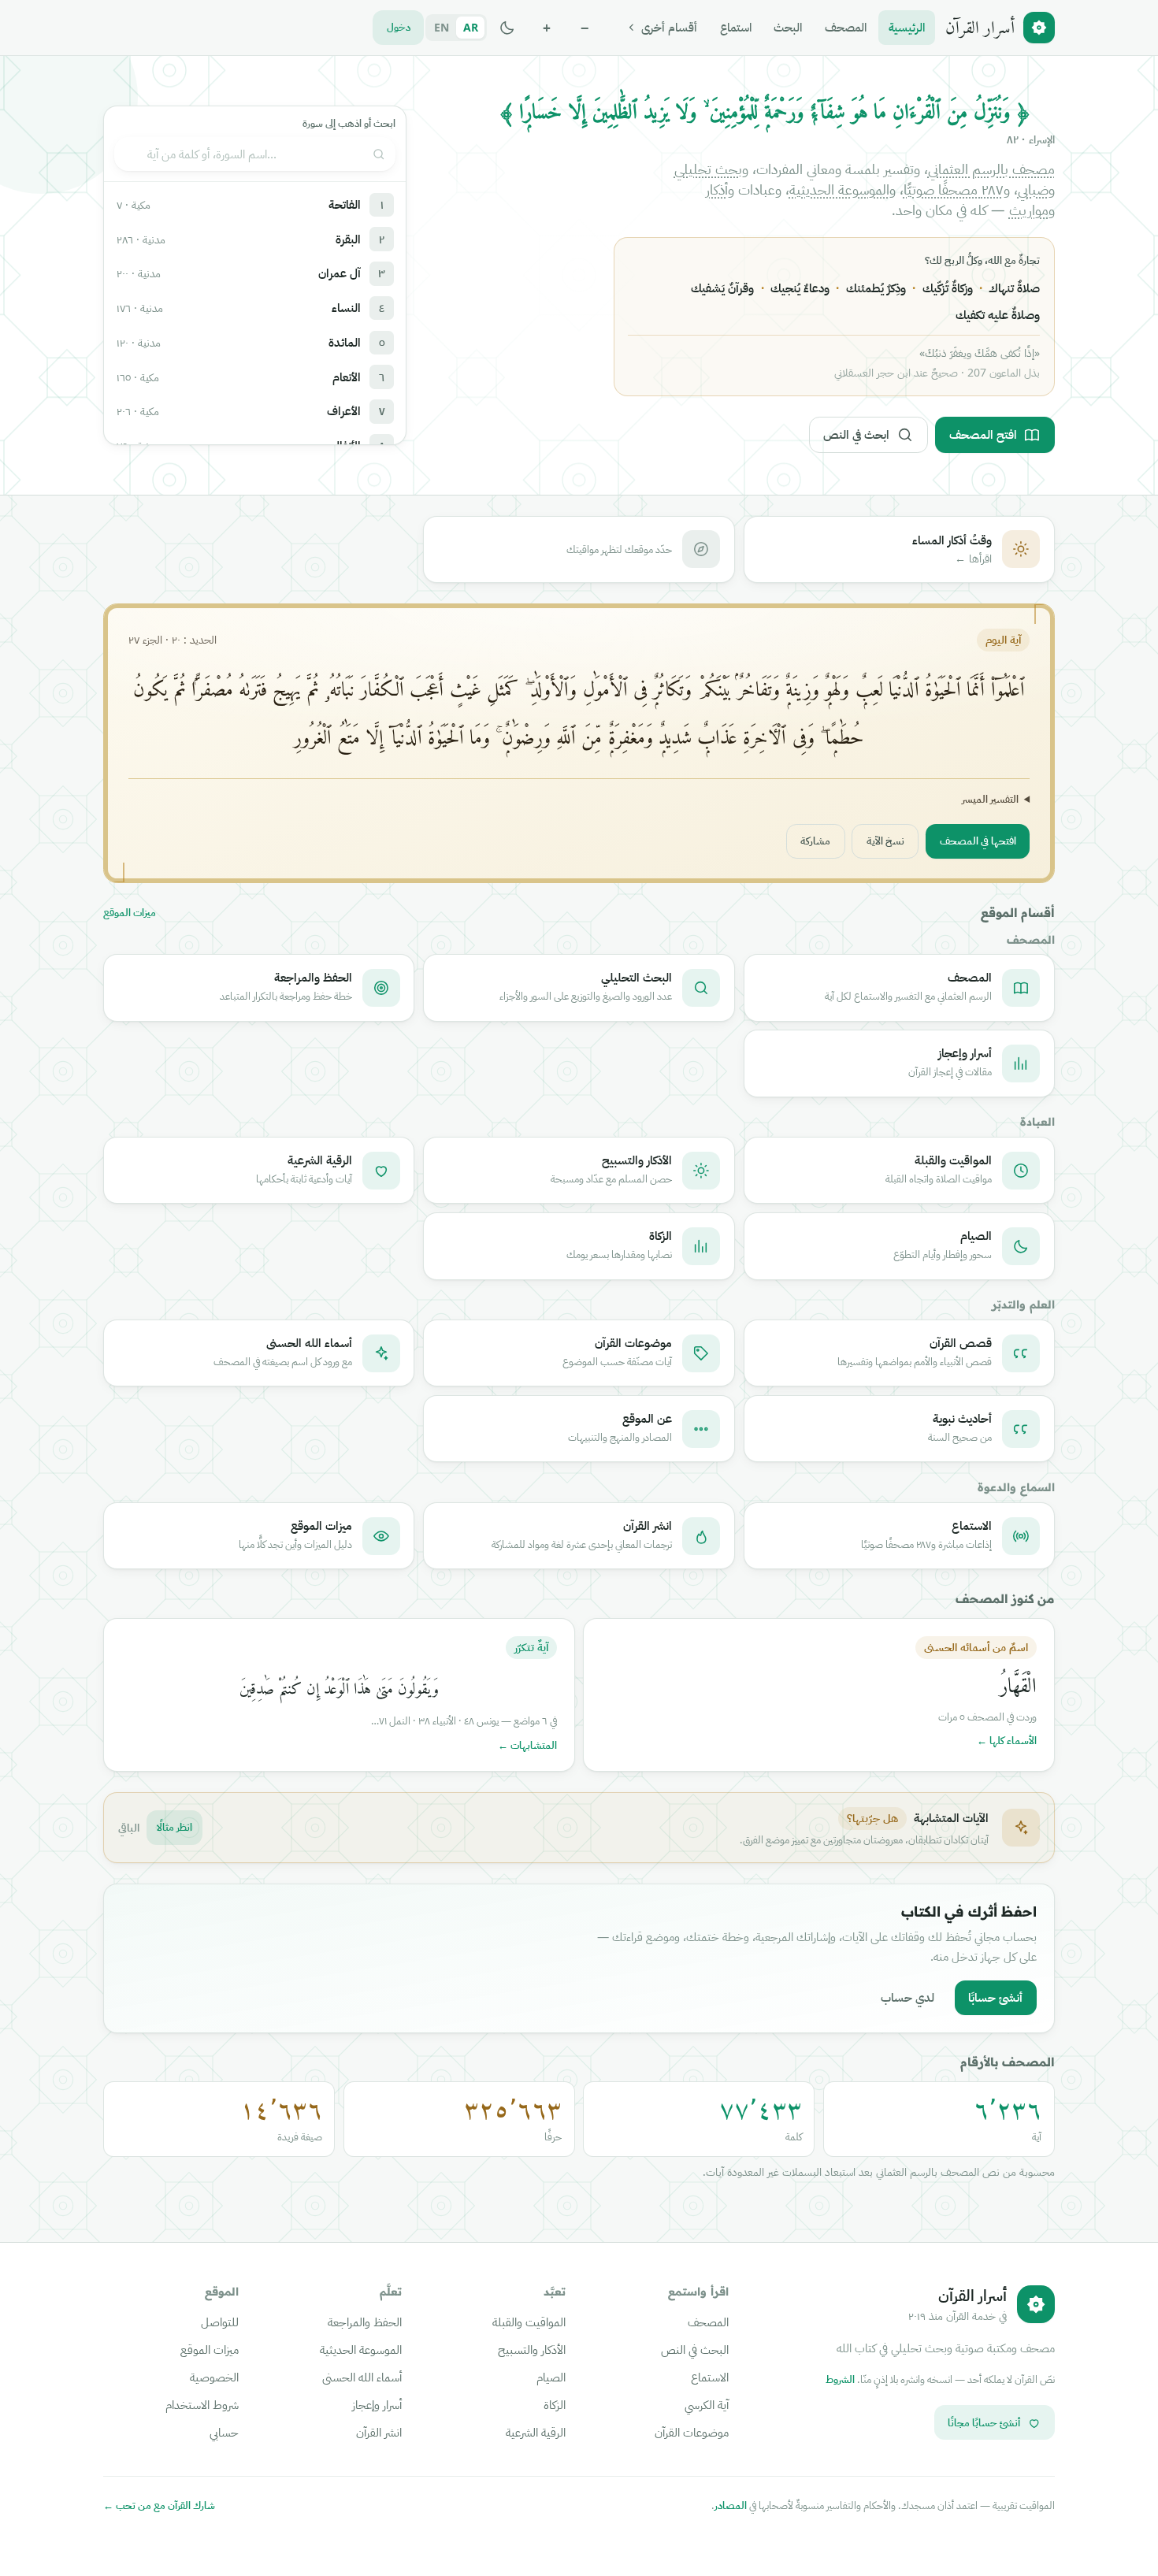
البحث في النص (695, 2349)
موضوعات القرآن (692, 2432)
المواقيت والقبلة (529, 2322)
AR (471, 27)
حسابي (224, 2432)
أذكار (717, 189)
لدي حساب (907, 1997)
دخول (399, 27)
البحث (788, 27)
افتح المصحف (983, 434)
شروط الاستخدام (202, 2404)
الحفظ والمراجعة (365, 2322)
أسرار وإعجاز (377, 2404)
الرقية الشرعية (536, 2432)
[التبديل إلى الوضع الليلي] (507, 28)
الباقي (129, 1827)
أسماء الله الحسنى (362, 2377)
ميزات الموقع (130, 913)
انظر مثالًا (174, 1827)
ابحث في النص (856, 434)
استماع (736, 27)
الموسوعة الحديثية (839, 189)
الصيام (551, 2377)
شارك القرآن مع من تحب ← (159, 2505)
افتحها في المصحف (978, 841)
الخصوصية (214, 2377)
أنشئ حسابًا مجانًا (984, 2422)
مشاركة (815, 841)
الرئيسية (907, 27)
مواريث (1029, 210)
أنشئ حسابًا (995, 1997)
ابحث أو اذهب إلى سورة (349, 123)
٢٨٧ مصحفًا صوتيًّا (954, 189)
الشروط (840, 2379)
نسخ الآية (885, 841)
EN (442, 27)
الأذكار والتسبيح (532, 2349)
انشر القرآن (379, 2432)
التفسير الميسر (990, 799)
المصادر (731, 2505)
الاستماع (710, 2377)
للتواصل (220, 2322)
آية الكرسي (707, 2404)
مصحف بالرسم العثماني (991, 169)
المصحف (846, 27)
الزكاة (555, 2404)
